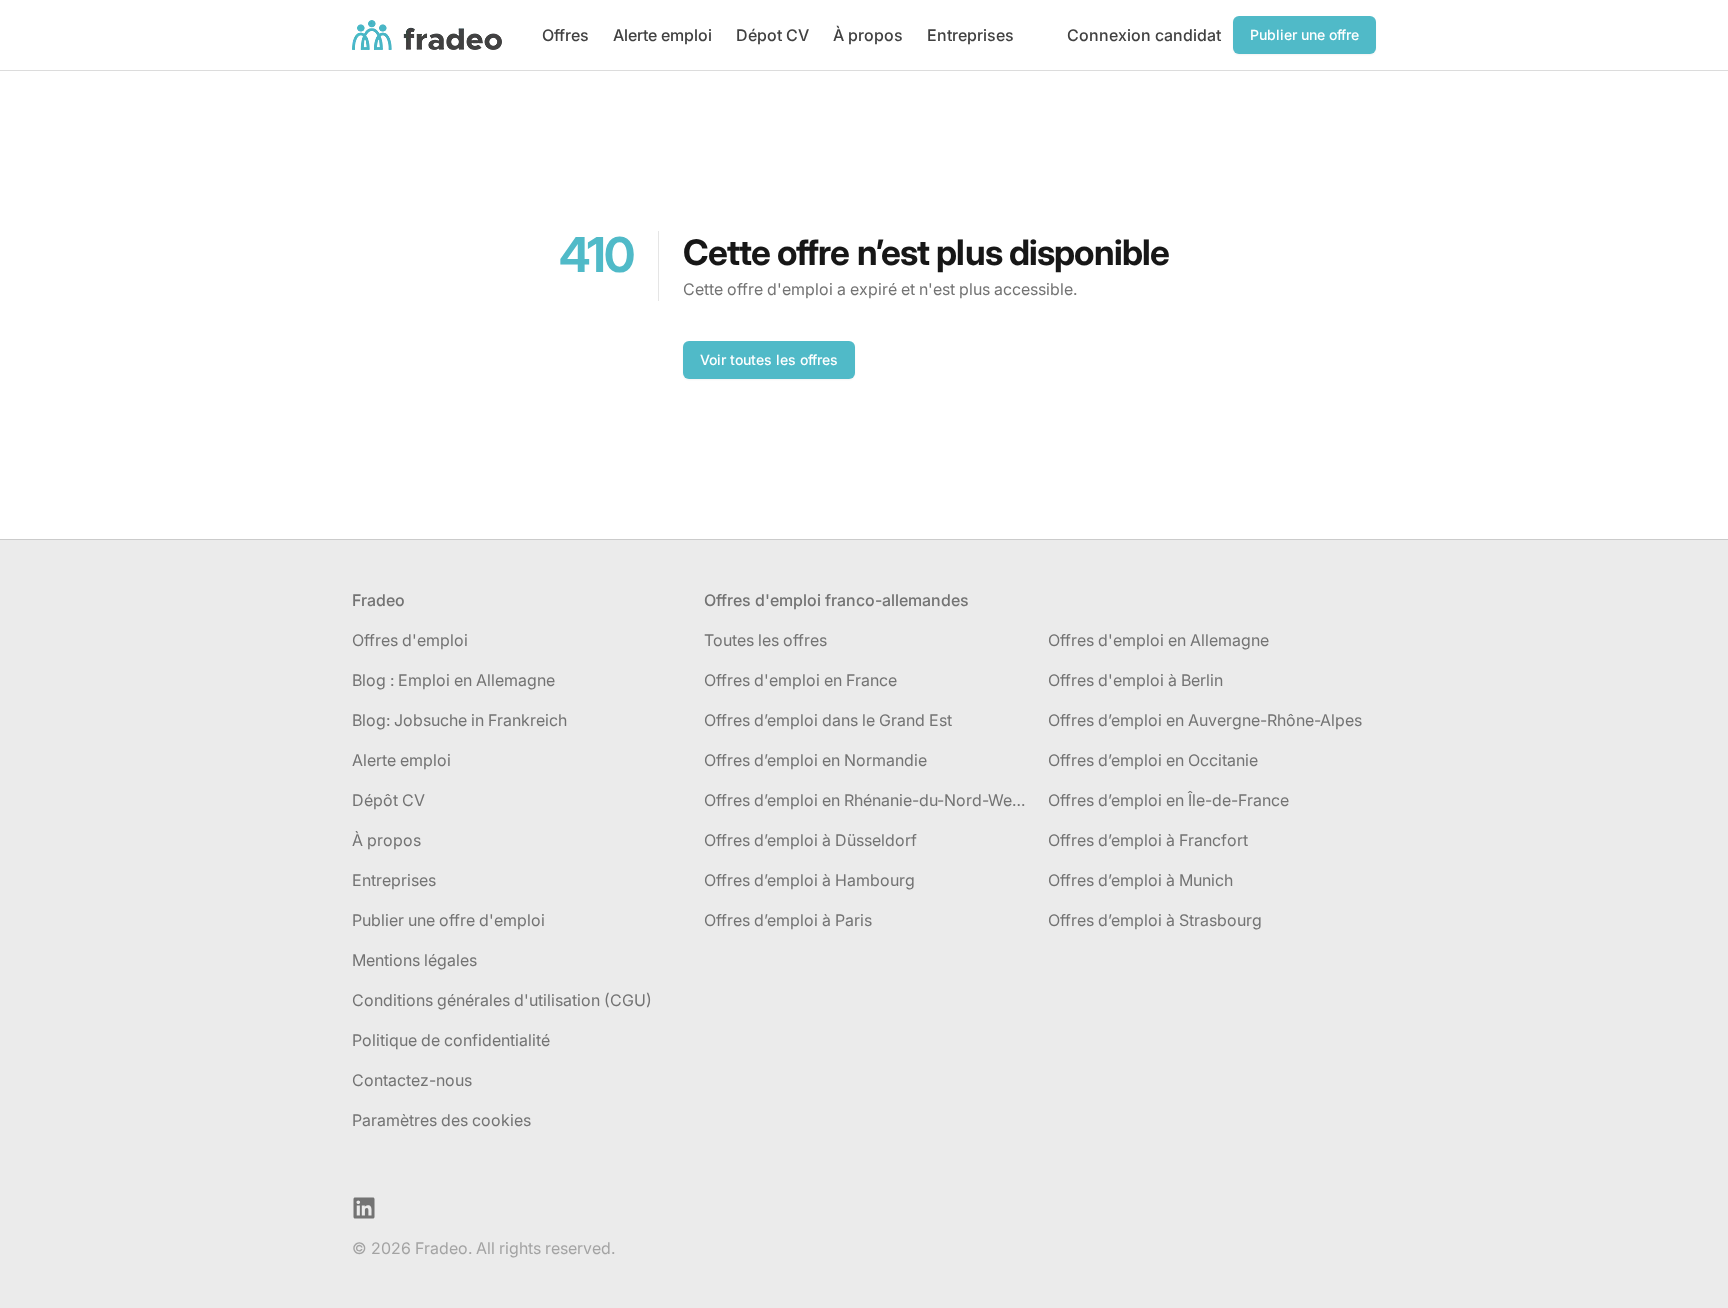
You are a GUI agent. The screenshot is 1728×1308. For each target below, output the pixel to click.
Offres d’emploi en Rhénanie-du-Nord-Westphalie (868, 800)
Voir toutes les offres (769, 359)
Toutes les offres (765, 640)
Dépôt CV (388, 800)
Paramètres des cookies (441, 1120)
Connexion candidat (1144, 35)
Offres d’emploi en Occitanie (1153, 760)
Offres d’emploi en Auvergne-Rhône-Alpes (1205, 720)
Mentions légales (414, 960)
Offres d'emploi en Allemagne (1158, 640)
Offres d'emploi (410, 640)
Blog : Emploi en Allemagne (453, 680)
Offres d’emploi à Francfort (1148, 840)
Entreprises (970, 35)
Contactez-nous (412, 1080)
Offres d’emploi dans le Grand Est (828, 720)
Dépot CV (772, 35)
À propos (868, 35)
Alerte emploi (662, 35)
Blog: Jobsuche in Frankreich (459, 720)
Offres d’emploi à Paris (788, 920)
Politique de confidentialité (451, 1040)
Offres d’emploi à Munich (1140, 880)
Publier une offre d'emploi (448, 920)
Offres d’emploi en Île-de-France (1168, 800)
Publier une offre (1304, 34)
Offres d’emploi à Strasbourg (1155, 920)
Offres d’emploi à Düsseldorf (810, 840)
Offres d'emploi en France (800, 680)
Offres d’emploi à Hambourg (809, 880)
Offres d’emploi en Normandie (815, 760)
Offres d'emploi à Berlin (1135, 680)
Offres (565, 35)
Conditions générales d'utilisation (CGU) (502, 1000)
